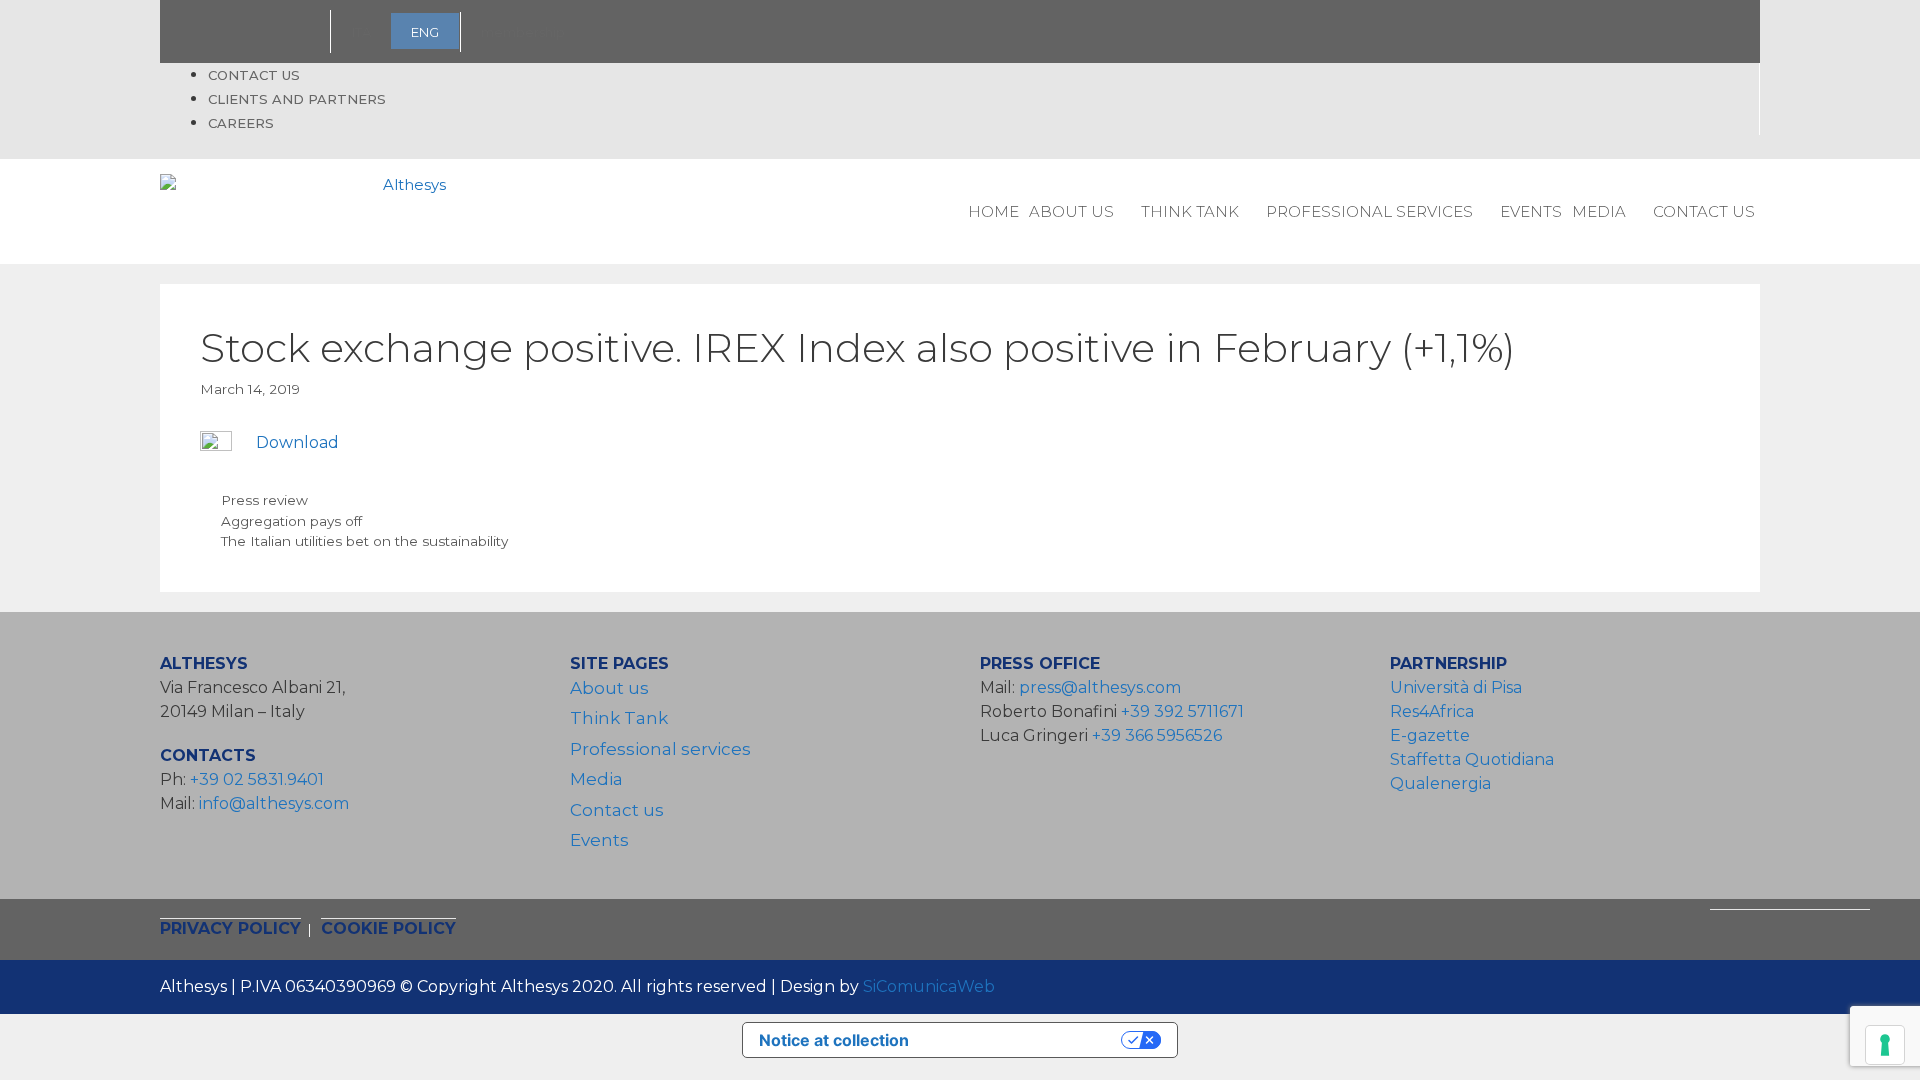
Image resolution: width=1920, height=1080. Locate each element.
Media (1599, 211)
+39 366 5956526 (1157, 735)
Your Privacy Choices (1025, 1040)
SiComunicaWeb (929, 986)
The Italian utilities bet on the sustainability (364, 541)
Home (993, 211)
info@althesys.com (274, 803)
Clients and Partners (297, 99)
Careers (241, 123)
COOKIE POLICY (388, 928)
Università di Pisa (1456, 687)
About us (1071, 211)
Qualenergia (1440, 783)
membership (523, 32)
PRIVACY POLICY (230, 928)
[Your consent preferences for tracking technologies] (1885, 1045)
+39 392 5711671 (1182, 711)
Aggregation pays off (291, 521)
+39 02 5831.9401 (257, 779)
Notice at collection (834, 1040)
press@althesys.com (1100, 687)
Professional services (1369, 211)
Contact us (254, 75)
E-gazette (1430, 735)
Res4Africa (1436, 711)
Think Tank (1190, 211)
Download (297, 442)
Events (1531, 211)
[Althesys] (308, 212)
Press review (264, 500)
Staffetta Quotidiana (1472, 759)
